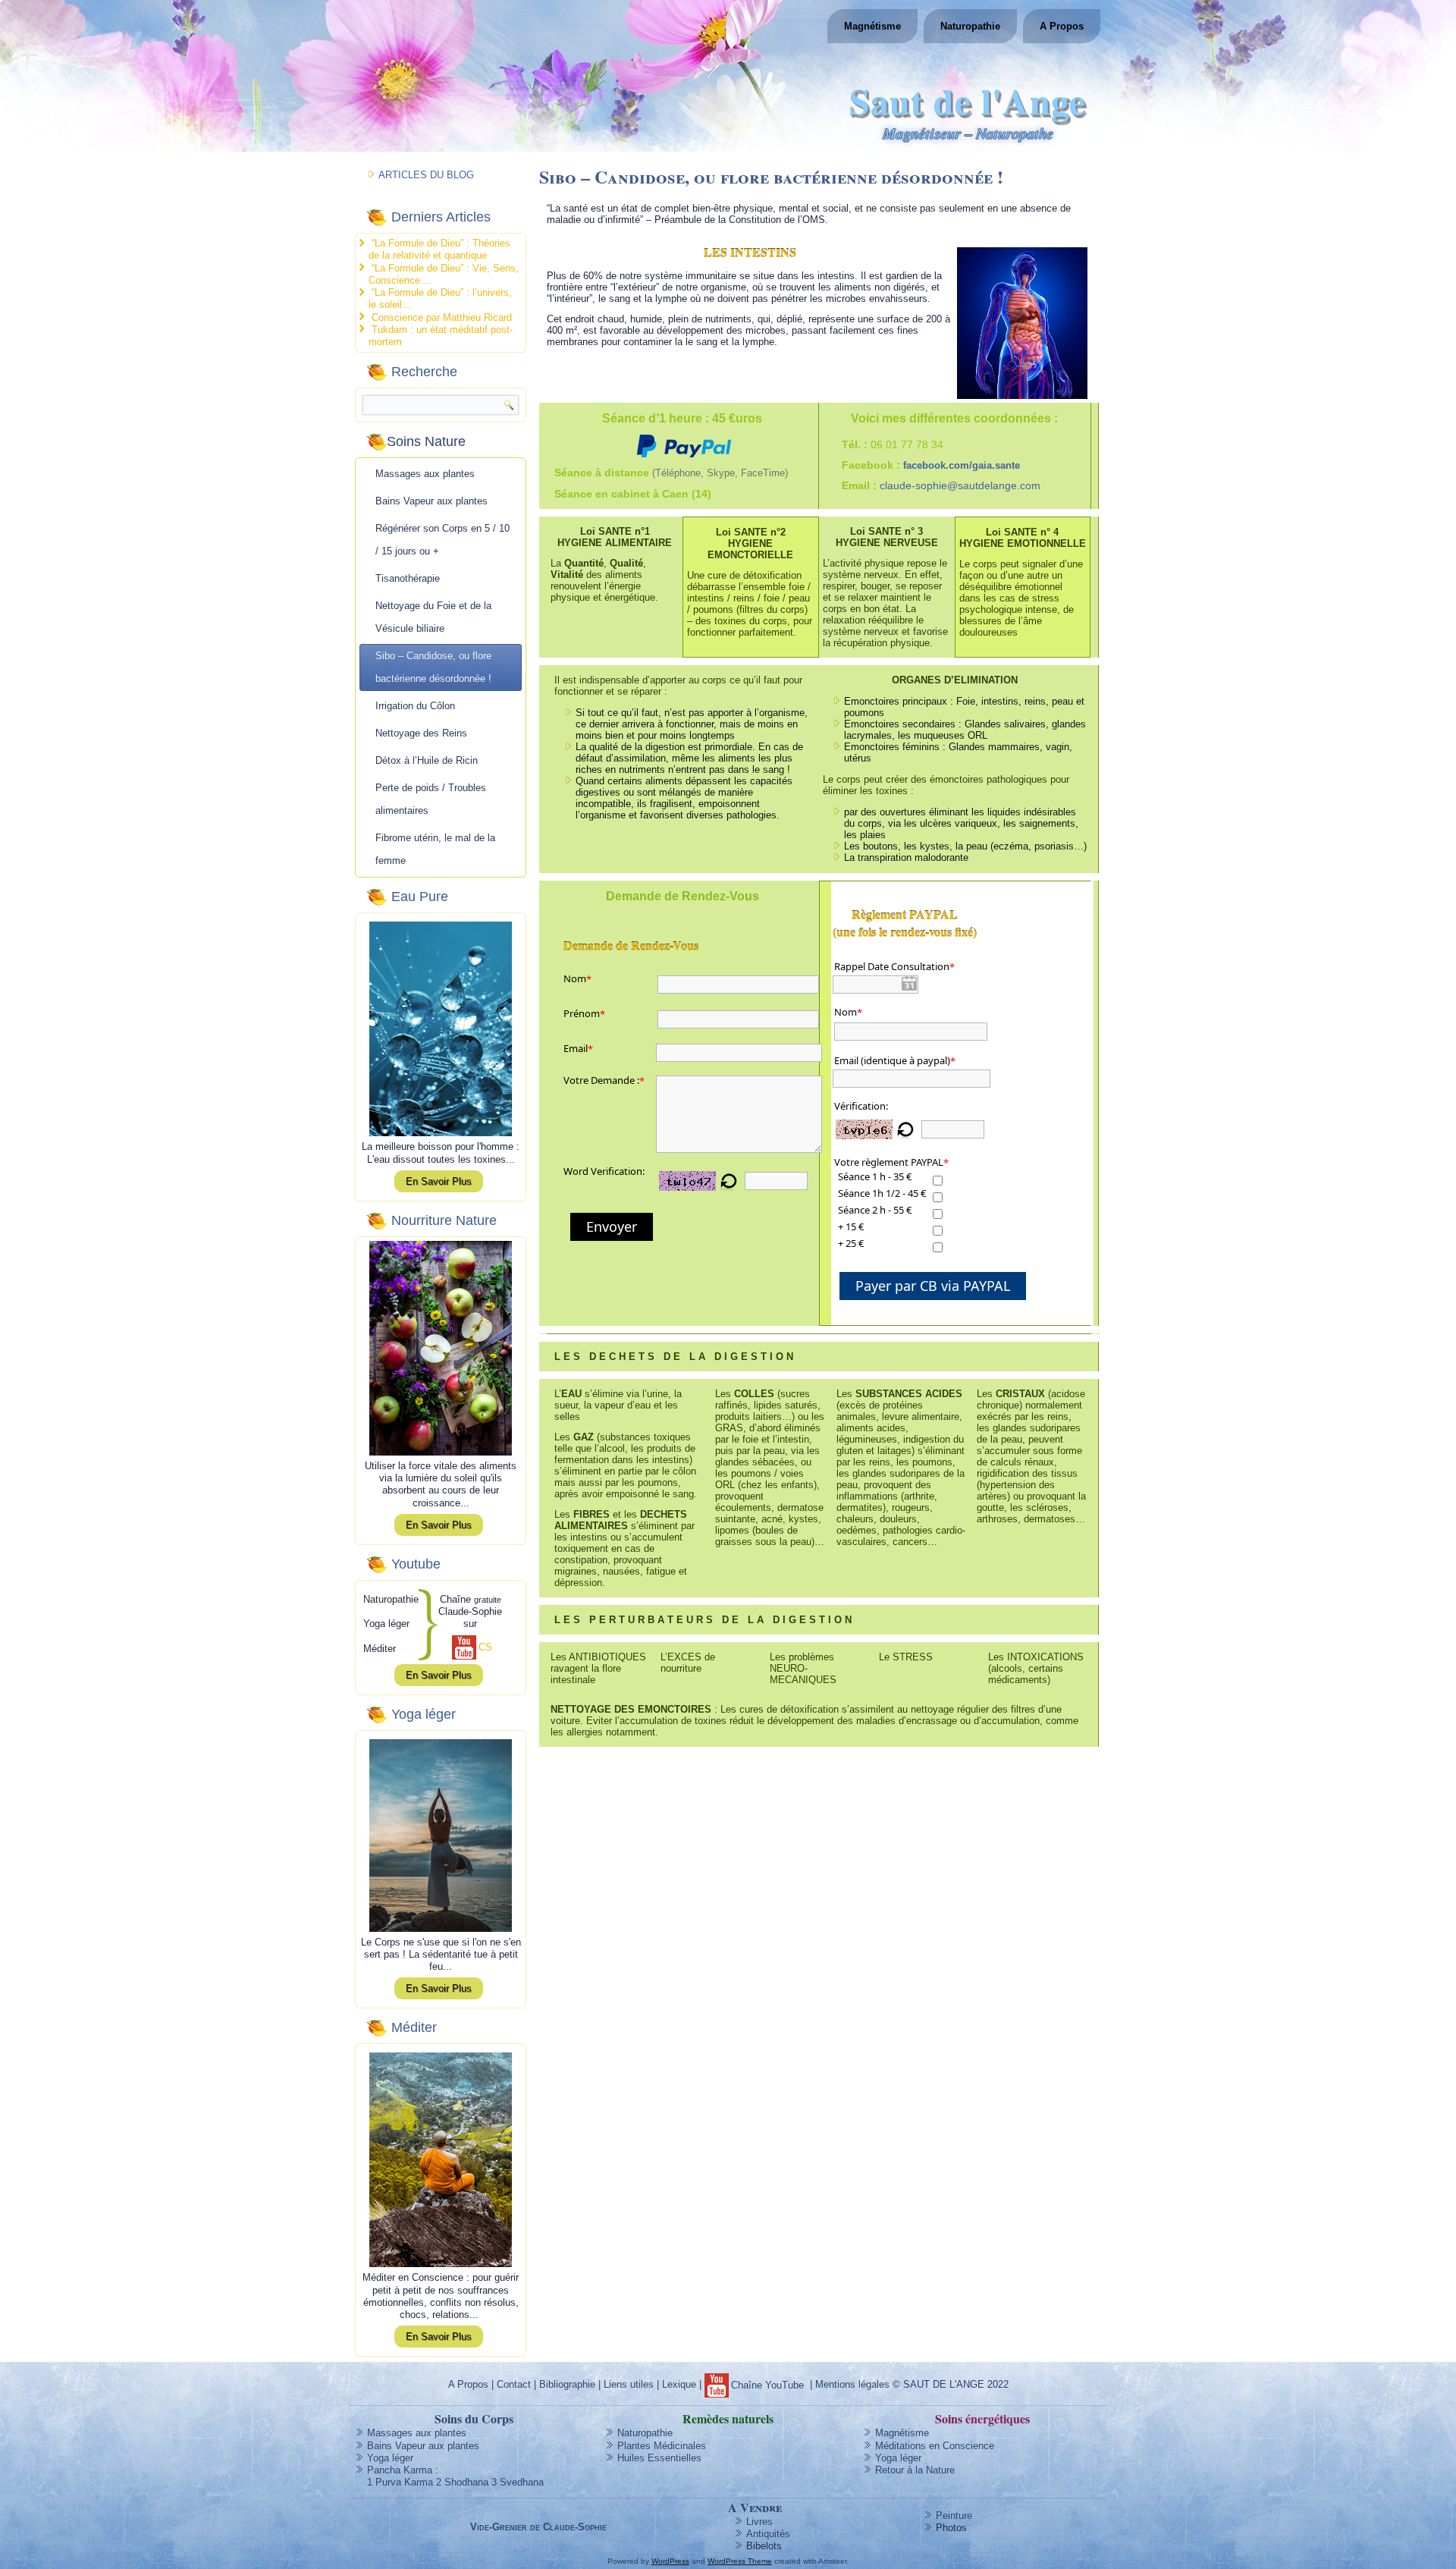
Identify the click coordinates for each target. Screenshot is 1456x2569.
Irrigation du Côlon (415, 706)
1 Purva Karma (400, 2482)
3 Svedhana (518, 2482)
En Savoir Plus (439, 1181)
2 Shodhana (462, 2482)
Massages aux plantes (425, 474)
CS (485, 1647)
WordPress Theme (740, 2561)
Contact (514, 2385)
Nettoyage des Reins (421, 733)
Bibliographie (567, 2385)
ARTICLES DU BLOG (426, 175)
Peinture (954, 2516)
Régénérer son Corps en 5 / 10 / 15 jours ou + (442, 540)
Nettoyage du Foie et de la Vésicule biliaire (433, 617)
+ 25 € (851, 1243)
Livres (759, 2522)
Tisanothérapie (408, 578)
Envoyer (612, 1226)
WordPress (670, 2561)
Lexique (679, 2385)
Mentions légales (852, 2385)
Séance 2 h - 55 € (875, 1210)
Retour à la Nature (915, 2470)
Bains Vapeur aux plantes (431, 501)
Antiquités (768, 2534)
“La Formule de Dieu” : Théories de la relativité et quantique (439, 249)
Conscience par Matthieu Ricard (442, 317)
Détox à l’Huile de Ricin (427, 760)
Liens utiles (629, 2385)
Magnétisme (872, 26)
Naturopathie (970, 26)
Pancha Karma (400, 2470)
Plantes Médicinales (662, 2446)
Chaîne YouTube (767, 2385)
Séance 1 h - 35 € (875, 1176)
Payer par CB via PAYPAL (933, 1286)
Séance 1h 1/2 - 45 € (882, 1193)
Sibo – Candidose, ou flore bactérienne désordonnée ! (433, 667)
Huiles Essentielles (659, 2458)
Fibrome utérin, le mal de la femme (435, 849)
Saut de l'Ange (968, 100)
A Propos (1062, 26)
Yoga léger (390, 2458)
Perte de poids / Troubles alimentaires (431, 799)
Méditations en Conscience (935, 2446)
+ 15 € (851, 1226)
